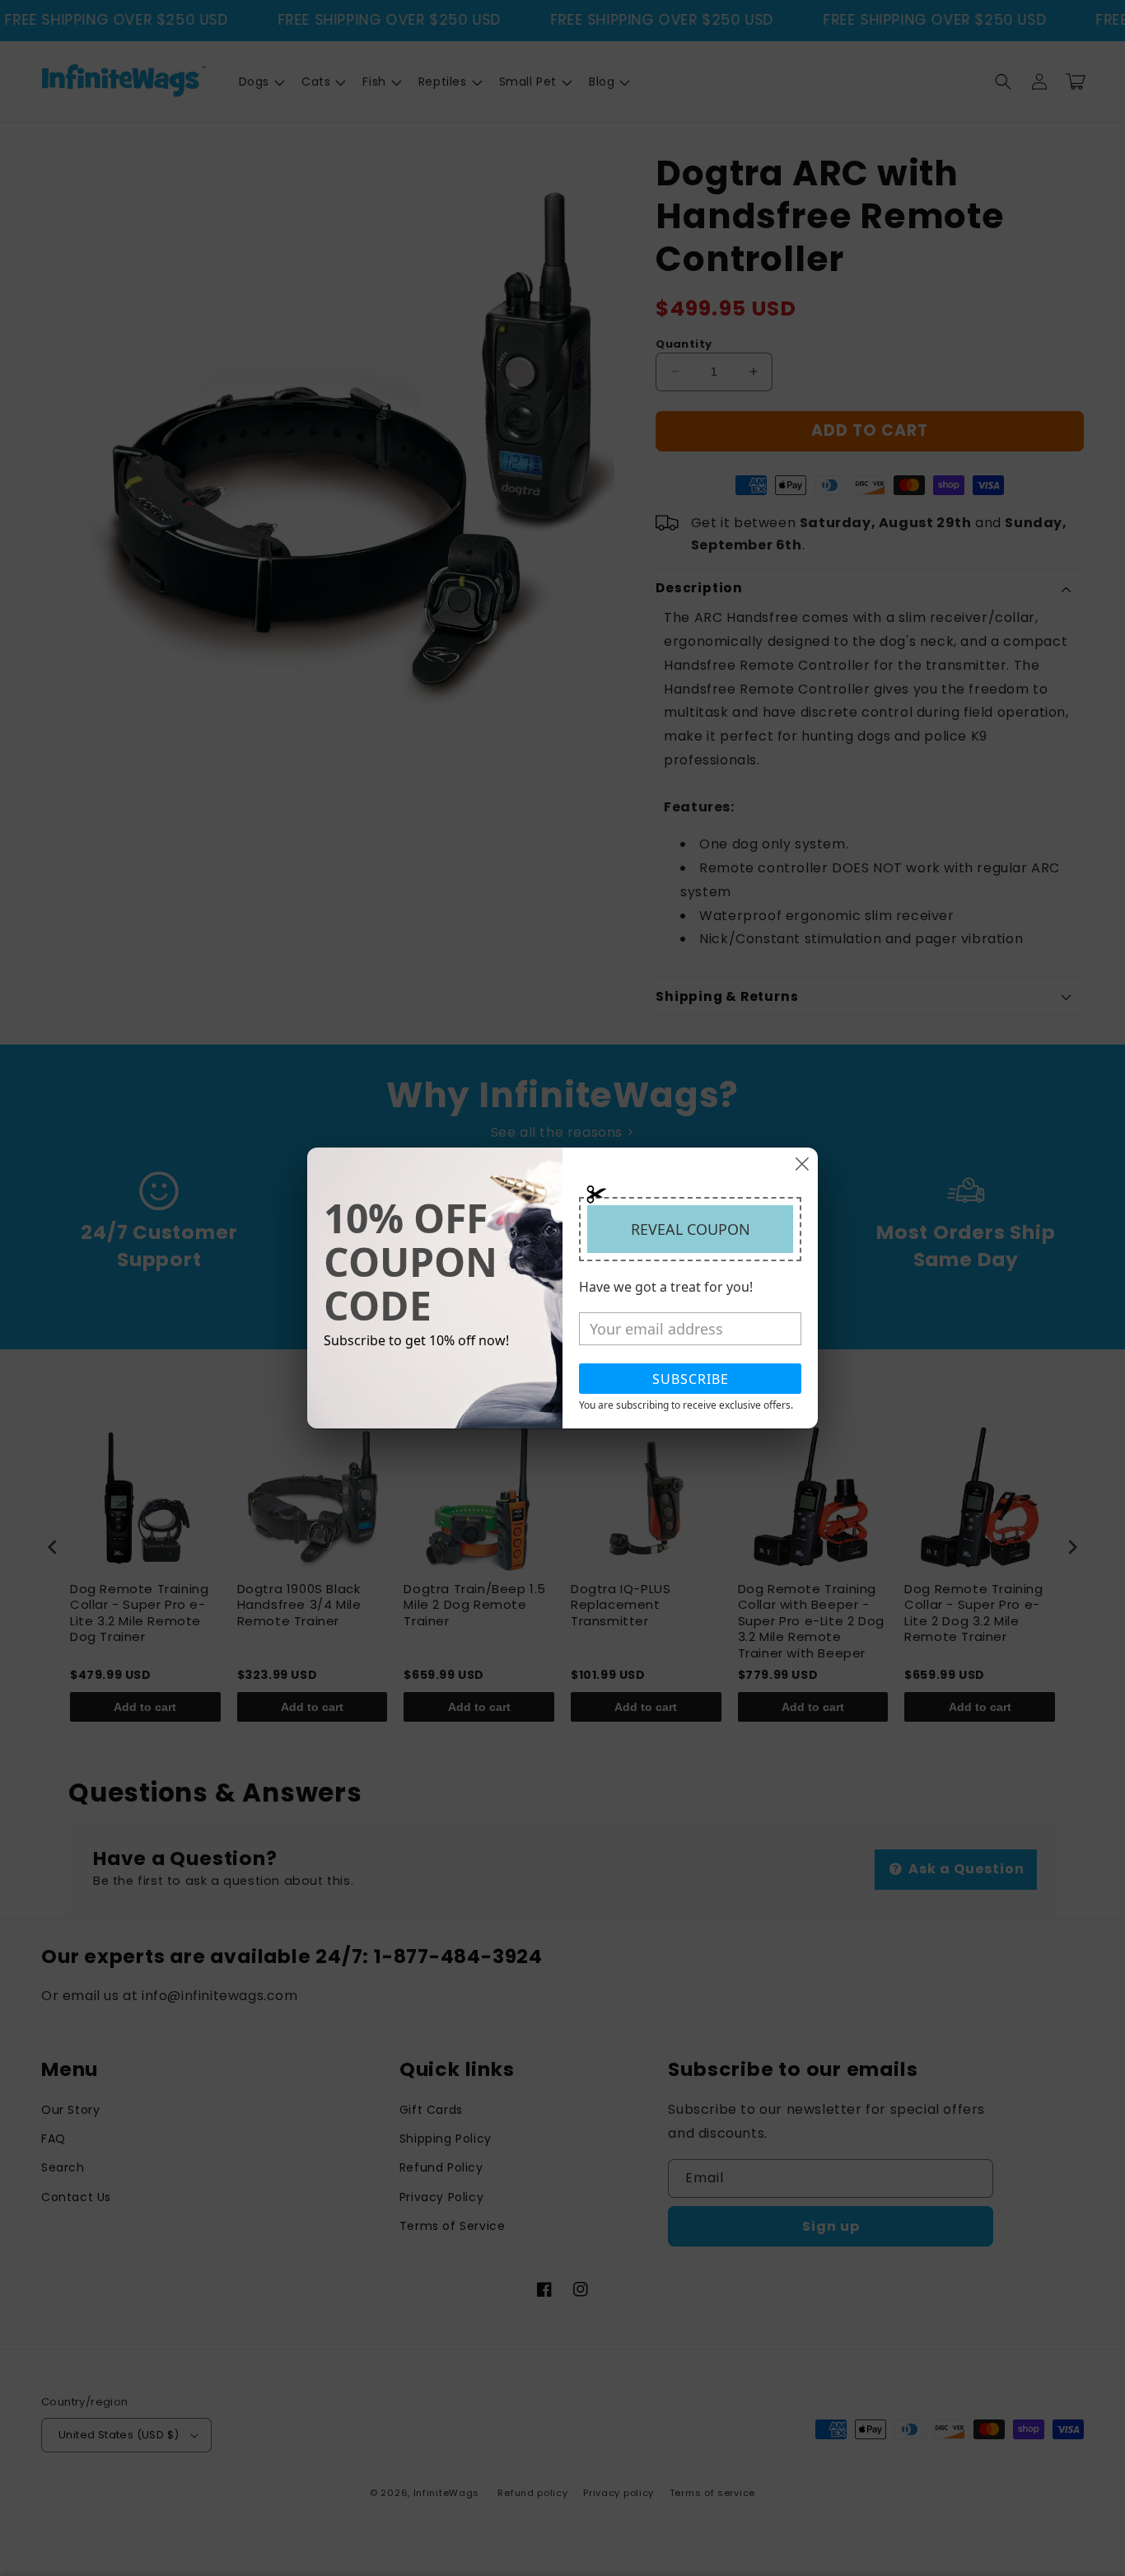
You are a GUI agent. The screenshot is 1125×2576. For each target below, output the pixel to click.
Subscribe (691, 1379)
